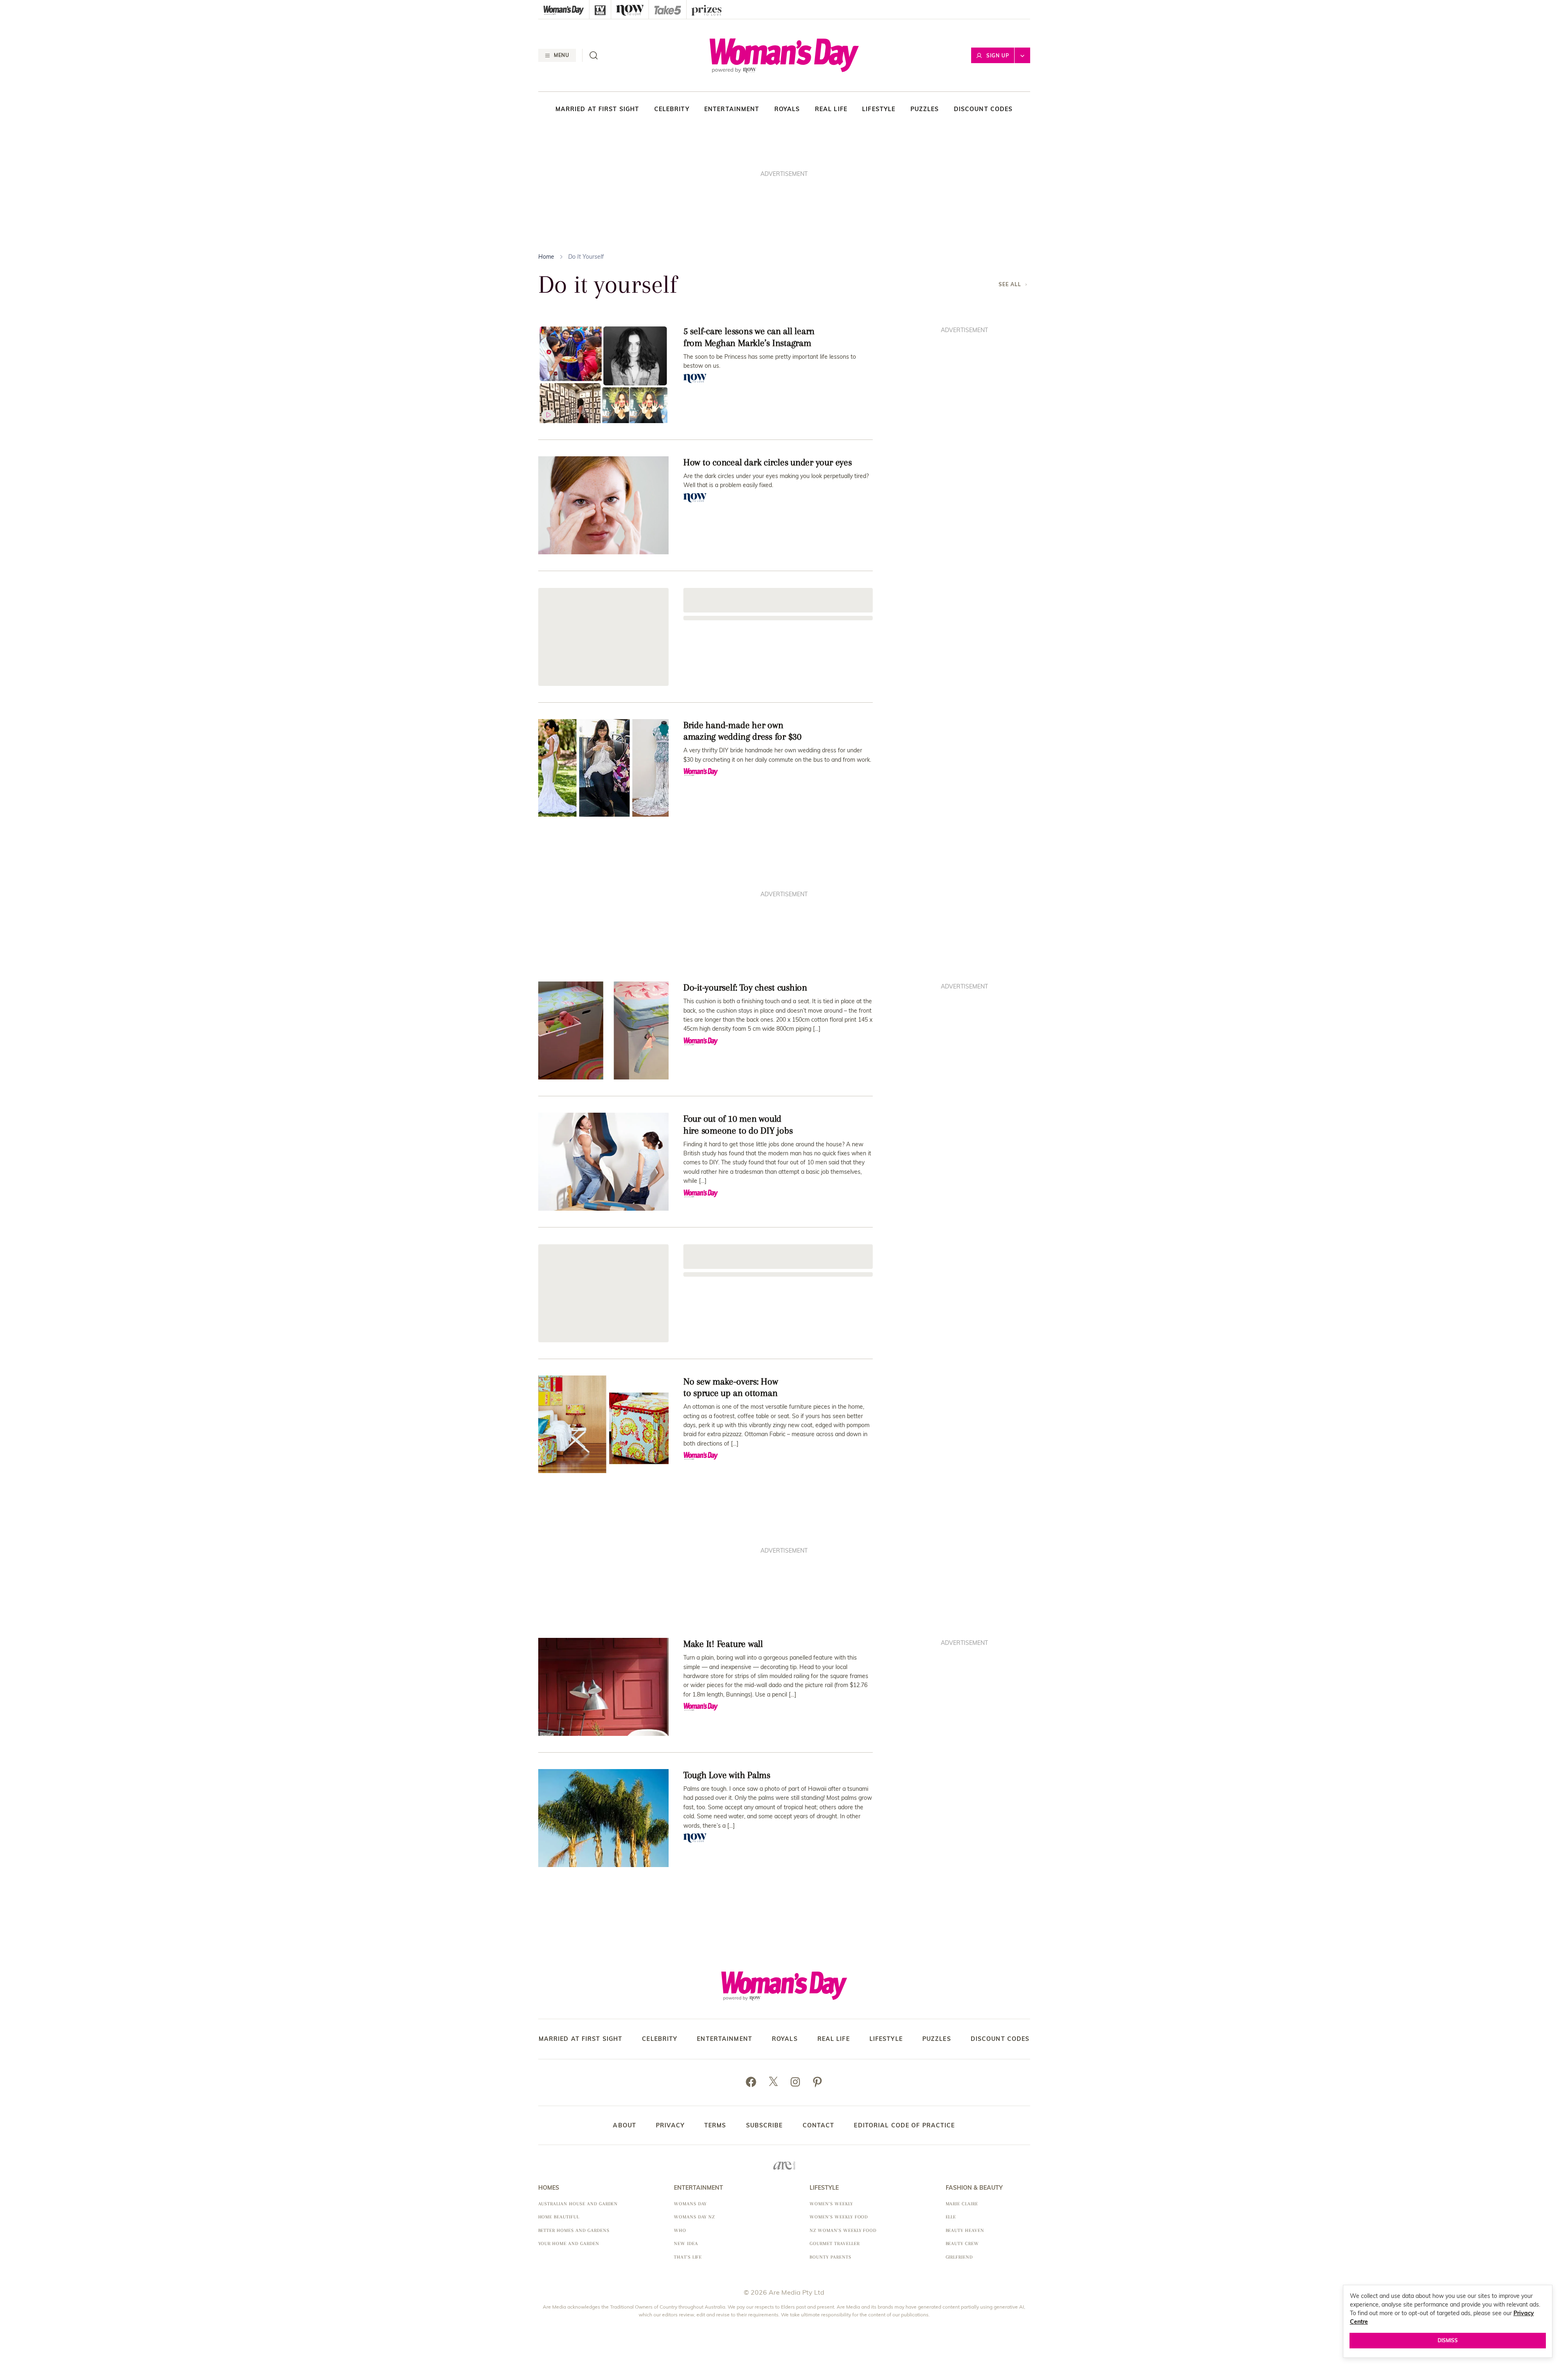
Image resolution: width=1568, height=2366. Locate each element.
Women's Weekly (831, 2204)
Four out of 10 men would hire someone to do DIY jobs (738, 1124)
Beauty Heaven (965, 2231)
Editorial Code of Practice (904, 2125)
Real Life (831, 109)
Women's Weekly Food (839, 2217)
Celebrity (672, 109)
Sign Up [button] (998, 56)
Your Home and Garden (569, 2244)
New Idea (686, 2244)
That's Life (688, 2257)
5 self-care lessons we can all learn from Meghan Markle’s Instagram (749, 337)
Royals (787, 109)
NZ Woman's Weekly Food (843, 2231)
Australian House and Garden (578, 2204)
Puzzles (925, 109)
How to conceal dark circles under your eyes (768, 462)
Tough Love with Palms (727, 1775)
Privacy (670, 2125)
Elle (951, 2217)
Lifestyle (879, 109)
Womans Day (691, 2204)
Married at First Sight (597, 109)
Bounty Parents (830, 2257)
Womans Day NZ (694, 2217)
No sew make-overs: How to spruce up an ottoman (731, 1387)
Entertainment (732, 109)
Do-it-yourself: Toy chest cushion (745, 987)
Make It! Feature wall (723, 1644)
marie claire (962, 2204)
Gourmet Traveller (834, 2244)
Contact (819, 2125)
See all (1010, 284)
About (625, 2125)
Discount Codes (983, 109)
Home (546, 257)
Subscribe (765, 2125)
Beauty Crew (963, 2244)
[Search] (594, 55)
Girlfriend (959, 2257)
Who (680, 2231)
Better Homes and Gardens (574, 2231)
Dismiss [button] (1448, 2340)
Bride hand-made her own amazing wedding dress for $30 (742, 731)
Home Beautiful (559, 2217)
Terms (715, 2125)
